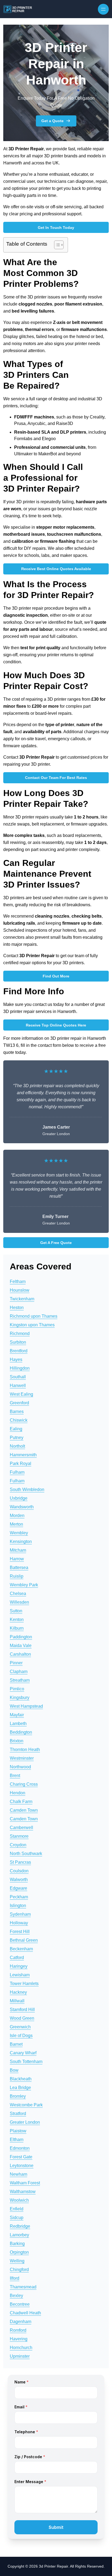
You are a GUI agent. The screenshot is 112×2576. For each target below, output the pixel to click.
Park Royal (21, 1464)
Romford (18, 2330)
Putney (17, 1438)
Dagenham (21, 2322)
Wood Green (22, 2018)
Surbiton (18, 1342)
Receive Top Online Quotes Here (56, 1025)
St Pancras (20, 1862)
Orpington (19, 2252)
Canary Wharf (23, 2053)
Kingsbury (20, 1698)
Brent (15, 1776)
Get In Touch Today (56, 228)
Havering (19, 2339)
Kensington (21, 1542)
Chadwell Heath (25, 2313)
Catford (17, 1958)
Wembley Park (24, 1585)
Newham (18, 2174)
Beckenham (21, 1949)
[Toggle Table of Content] (56, 245)
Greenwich (20, 2027)
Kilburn (17, 1628)
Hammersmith (23, 1455)
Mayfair (17, 1715)
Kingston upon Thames (32, 1325)
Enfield (17, 2209)
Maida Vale (21, 1646)
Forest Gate (21, 2157)
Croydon (18, 1845)
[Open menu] (103, 9)
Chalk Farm (21, 1802)
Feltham (18, 1281)
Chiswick (19, 1420)
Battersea (19, 1568)
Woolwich (19, 2200)
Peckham (19, 1897)
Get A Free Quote (56, 1243)
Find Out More (56, 976)
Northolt (17, 1446)
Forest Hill (20, 1932)
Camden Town (24, 1810)
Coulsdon (19, 1871)
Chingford (19, 2270)
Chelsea (18, 1594)
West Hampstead (26, 1706)
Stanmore (19, 1836)
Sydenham (20, 1914)
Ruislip (17, 1576)
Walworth (19, 1880)
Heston (17, 1308)
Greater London (25, 2122)
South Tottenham (26, 2062)
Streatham (20, 1680)
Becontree (20, 2304)
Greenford (19, 1403)
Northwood (20, 1767)
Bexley (16, 2296)
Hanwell (18, 1386)
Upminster (20, 2356)
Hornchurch (21, 2348)
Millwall (17, 2001)
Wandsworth (22, 1507)
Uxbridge (19, 1498)
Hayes (16, 1360)
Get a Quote (52, 121)
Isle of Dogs (21, 2036)
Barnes (17, 1412)
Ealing (16, 1429)
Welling (17, 2261)
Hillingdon (20, 1368)
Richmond (20, 1334)
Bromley (18, 2096)
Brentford (19, 1351)
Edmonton (20, 2148)
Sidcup (17, 2218)
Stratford (18, 2114)
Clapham (19, 1672)
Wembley (19, 1533)
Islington (18, 1906)
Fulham (17, 1472)
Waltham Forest (25, 2183)
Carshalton (20, 1654)
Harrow (17, 1559)
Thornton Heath (25, 1750)
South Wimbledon (27, 1490)
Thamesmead (23, 2287)
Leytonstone (22, 2166)
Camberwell (21, 1828)
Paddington (21, 1637)
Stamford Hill (22, 2010)
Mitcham (18, 1550)
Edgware (18, 1888)
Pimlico (17, 1689)
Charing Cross (24, 1784)
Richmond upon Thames (34, 1316)
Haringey (19, 1966)
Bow (14, 2070)
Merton (16, 1524)
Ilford (15, 2278)
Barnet (16, 2044)
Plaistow (18, 2131)
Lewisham (20, 1975)
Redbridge (20, 2226)
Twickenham (22, 1299)
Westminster (22, 1758)
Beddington (21, 1732)
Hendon (18, 1793)
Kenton (17, 1620)
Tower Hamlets (24, 1984)
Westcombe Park (26, 2105)
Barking (17, 2244)
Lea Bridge (20, 2088)
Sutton (16, 1611)
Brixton (17, 1741)
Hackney (18, 1992)
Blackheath (21, 2079)
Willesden (19, 1602)
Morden (17, 1516)
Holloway (19, 1923)
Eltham (17, 2140)
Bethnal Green (24, 1940)
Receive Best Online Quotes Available (56, 569)
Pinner (16, 1663)
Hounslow (20, 1290)
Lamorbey (19, 2235)
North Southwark (26, 1854)
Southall (18, 1377)
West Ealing (21, 1394)
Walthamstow (23, 2192)
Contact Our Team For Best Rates (56, 778)
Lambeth (18, 1724)
